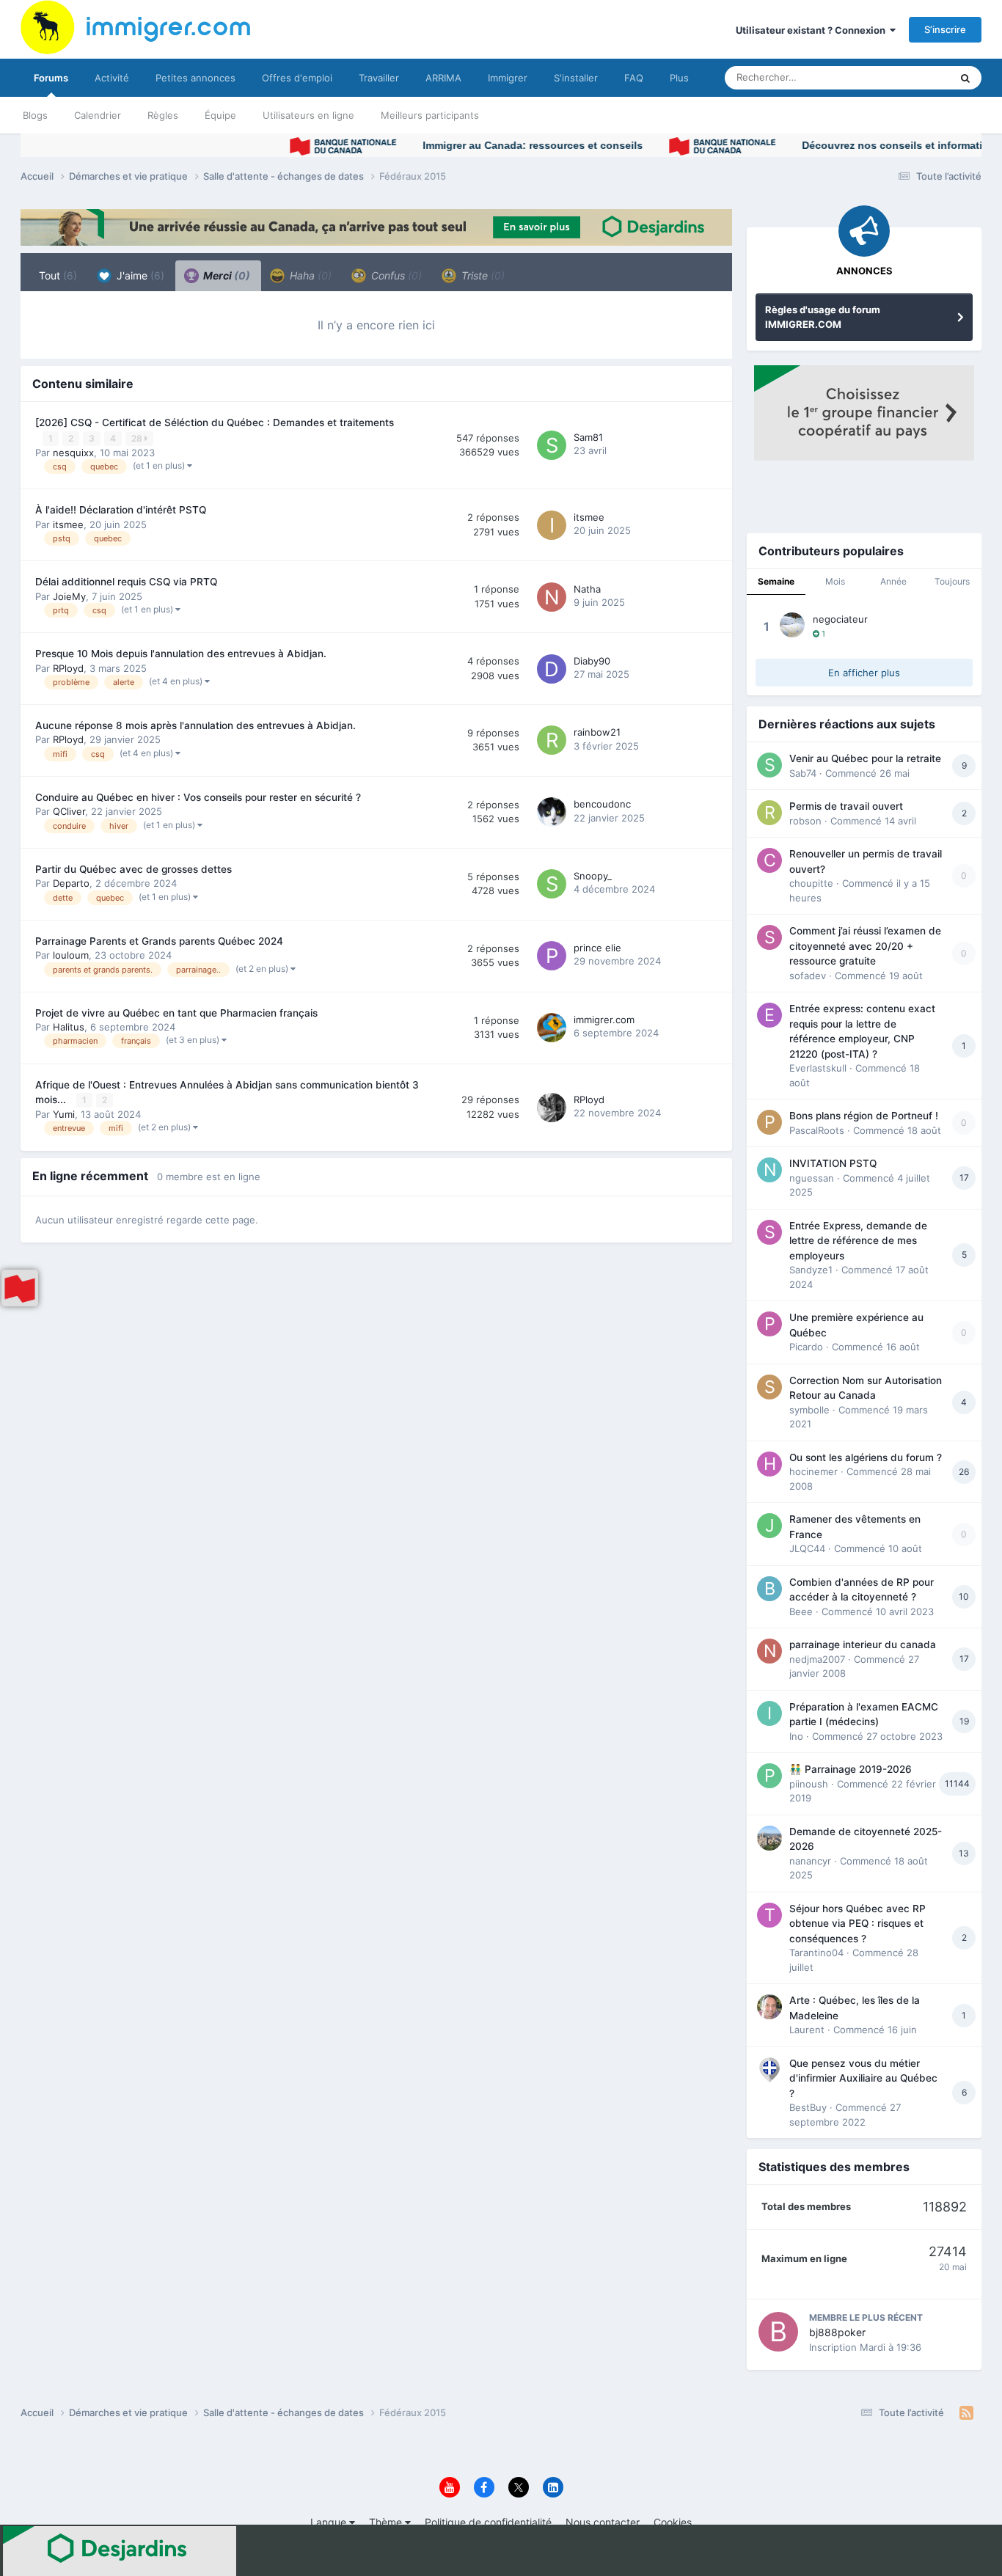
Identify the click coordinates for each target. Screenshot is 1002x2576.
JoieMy (69, 596)
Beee (801, 1611)
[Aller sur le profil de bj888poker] (778, 2332)
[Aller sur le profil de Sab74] (769, 765)
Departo (71, 883)
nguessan (812, 1178)
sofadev (808, 976)
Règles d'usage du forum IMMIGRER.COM (823, 317)
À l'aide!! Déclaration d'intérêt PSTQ (121, 510)
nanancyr (810, 1861)
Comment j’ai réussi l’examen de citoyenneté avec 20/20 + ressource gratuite (865, 946)
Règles (163, 115)
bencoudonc (602, 804)
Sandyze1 (811, 1270)
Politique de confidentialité (488, 2522)
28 (138, 438)
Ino (796, 1736)
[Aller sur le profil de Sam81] (552, 445)
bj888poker (837, 2332)
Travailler (379, 78)
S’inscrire (945, 29)
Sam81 (588, 437)
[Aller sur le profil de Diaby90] (552, 669)
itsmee (68, 524)
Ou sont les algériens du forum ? (866, 1457)
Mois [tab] (835, 581)
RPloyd (68, 668)
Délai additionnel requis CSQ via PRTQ (126, 582)
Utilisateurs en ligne (308, 115)
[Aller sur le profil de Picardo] (769, 1324)
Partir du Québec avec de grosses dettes (134, 869)
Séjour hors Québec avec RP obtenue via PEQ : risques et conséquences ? (857, 1924)
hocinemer (813, 1471)
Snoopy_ (593, 876)
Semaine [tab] (776, 581)
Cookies (673, 2522)
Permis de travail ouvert (846, 806)
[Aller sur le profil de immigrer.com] (552, 1028)
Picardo (806, 1347)
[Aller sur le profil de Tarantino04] (769, 1915)
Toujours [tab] (952, 581)
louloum (71, 955)
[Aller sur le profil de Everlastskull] (769, 1015)
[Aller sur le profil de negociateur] (792, 625)
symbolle (809, 1410)
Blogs (35, 115)
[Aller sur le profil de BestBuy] (769, 2070)
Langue (330, 2522)
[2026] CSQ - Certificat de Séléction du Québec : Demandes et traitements (215, 422)
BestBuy (808, 2107)
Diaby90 (592, 661)
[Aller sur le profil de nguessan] (769, 1170)
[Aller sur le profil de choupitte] (769, 860)
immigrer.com (604, 1020)
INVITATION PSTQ (833, 1163)
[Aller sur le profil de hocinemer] (769, 1464)
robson (805, 821)
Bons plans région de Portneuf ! (864, 1116)
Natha (587, 589)
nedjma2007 (817, 1659)
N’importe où (904, 77)
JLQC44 (807, 1548)
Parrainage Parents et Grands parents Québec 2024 (159, 941)
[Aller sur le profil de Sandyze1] (769, 1232)
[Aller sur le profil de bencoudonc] (552, 812)
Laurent (807, 2030)
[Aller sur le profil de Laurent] (769, 2007)
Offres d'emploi (297, 78)
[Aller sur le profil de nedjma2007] (769, 1651)
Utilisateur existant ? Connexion (813, 30)
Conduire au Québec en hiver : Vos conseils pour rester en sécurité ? (198, 797)
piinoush (809, 1784)
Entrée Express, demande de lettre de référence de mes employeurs (858, 1241)
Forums (51, 78)
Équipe (220, 115)
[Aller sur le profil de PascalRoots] (769, 1122)
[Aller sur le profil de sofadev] (769, 937)
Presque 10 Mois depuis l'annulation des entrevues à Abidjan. (181, 654)
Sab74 (803, 773)
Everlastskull (818, 1068)
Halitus (69, 1027)
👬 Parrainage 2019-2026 (851, 1769)
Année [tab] (893, 581)
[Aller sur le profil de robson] (769, 813)
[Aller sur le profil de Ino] (769, 1713)
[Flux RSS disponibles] (966, 2413)
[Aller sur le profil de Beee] (769, 1589)
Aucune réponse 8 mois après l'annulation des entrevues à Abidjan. (195, 725)
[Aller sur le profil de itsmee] (552, 525)
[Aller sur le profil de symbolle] (769, 1387)
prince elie (597, 948)
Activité (112, 78)
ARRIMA (443, 78)
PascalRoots (817, 1130)
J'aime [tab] (139, 275)
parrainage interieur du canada (863, 1644)
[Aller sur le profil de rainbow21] (552, 740)
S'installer (576, 78)
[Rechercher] (965, 78)
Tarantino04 (816, 1953)
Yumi (64, 1114)
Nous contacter (603, 2522)
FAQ (634, 78)
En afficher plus (864, 673)
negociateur (840, 619)
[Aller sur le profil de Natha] (552, 597)
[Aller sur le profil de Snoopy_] (552, 884)
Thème (387, 2522)
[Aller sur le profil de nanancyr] (769, 1838)
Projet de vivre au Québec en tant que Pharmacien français (176, 1013)
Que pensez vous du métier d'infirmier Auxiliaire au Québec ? (863, 2078)
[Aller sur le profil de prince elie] (552, 956)
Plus (679, 78)
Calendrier (98, 115)
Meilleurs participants (430, 115)
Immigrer (508, 78)
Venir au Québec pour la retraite (865, 758)
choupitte (811, 883)
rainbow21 (597, 732)
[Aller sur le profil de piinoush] (769, 1776)
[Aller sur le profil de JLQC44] (769, 1526)
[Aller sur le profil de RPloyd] (552, 1108)
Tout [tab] (58, 275)
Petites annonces (195, 78)
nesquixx (73, 453)
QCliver (69, 811)
